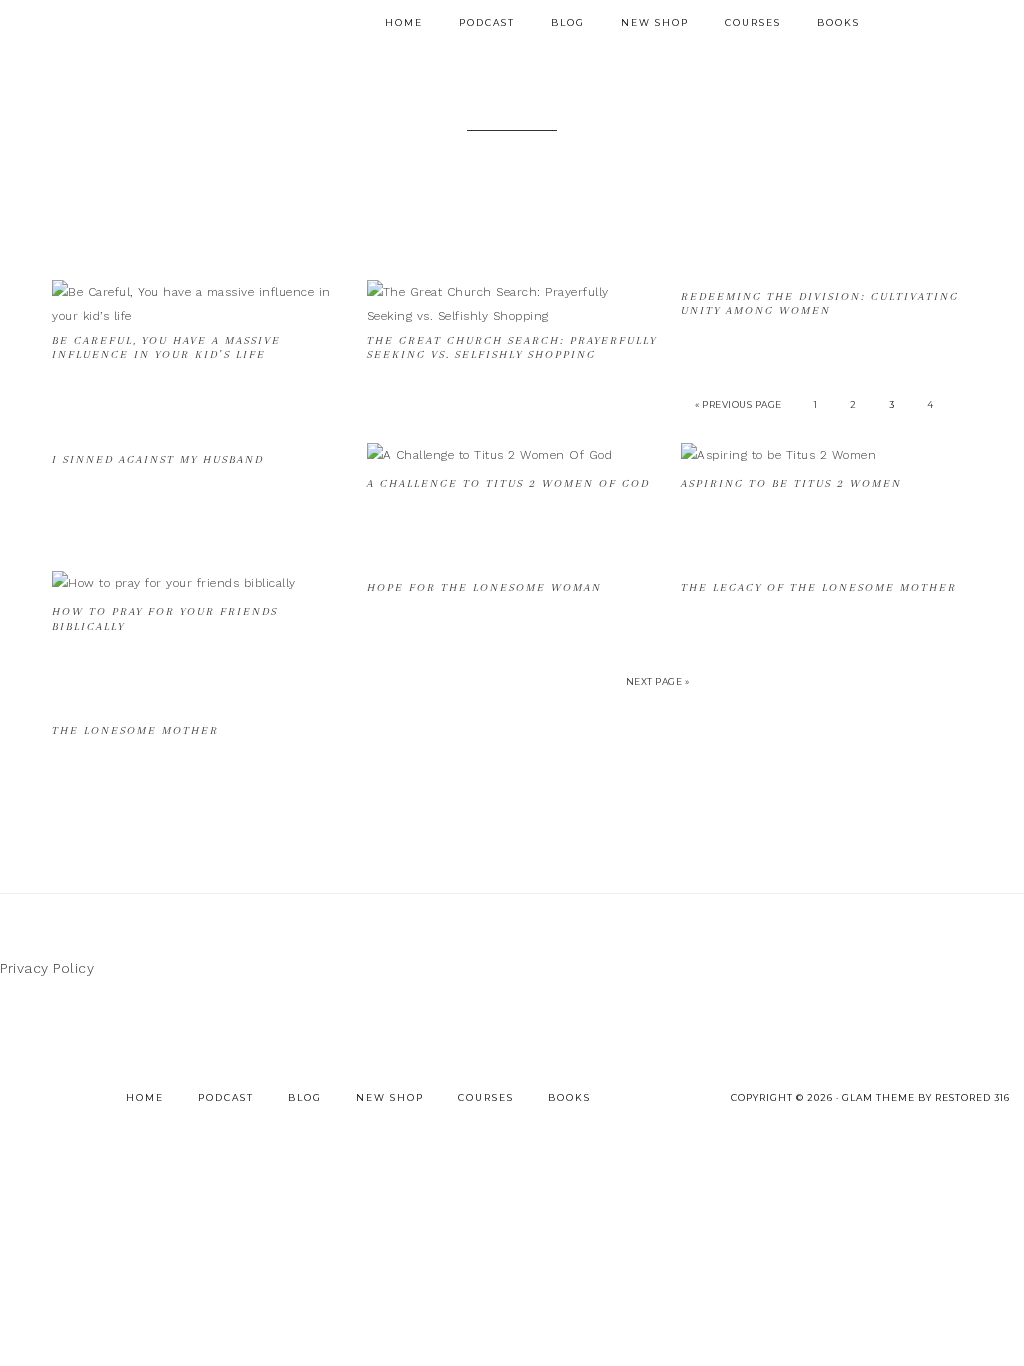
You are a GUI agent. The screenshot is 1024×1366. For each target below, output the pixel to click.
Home (145, 1097)
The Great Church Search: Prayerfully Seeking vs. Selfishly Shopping (512, 347)
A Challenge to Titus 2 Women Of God (508, 483)
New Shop (390, 1097)
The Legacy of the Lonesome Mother (819, 587)
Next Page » (658, 681)
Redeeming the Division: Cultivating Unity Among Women (820, 303)
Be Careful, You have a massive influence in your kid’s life (166, 347)
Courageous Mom (259, 23)
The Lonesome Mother (135, 730)
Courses (486, 1097)
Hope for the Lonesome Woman (484, 587)
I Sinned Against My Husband (158, 459)
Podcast (226, 1097)
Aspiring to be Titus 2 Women (791, 483)
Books (569, 1097)
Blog (305, 1097)
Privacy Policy (47, 968)
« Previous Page (738, 404)
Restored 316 (972, 1097)
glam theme (878, 1097)
